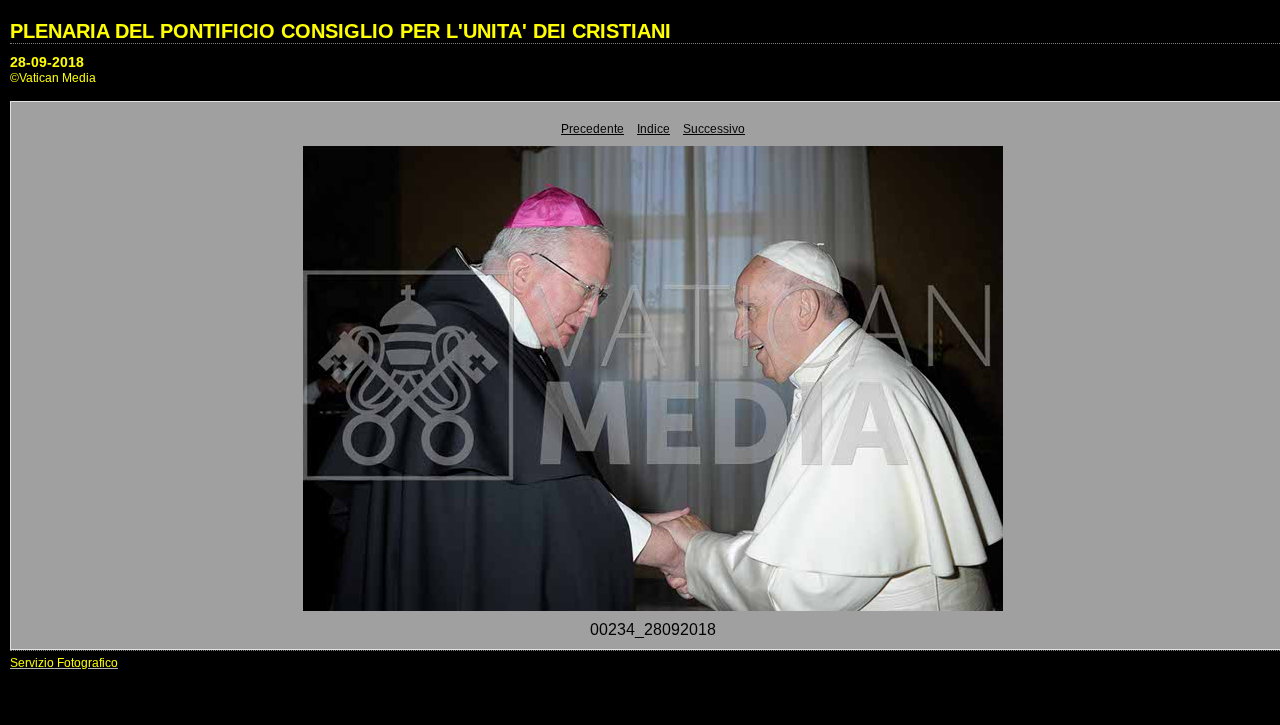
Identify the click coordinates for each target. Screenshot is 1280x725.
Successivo (714, 129)
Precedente (592, 129)
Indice (653, 129)
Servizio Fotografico (64, 663)
